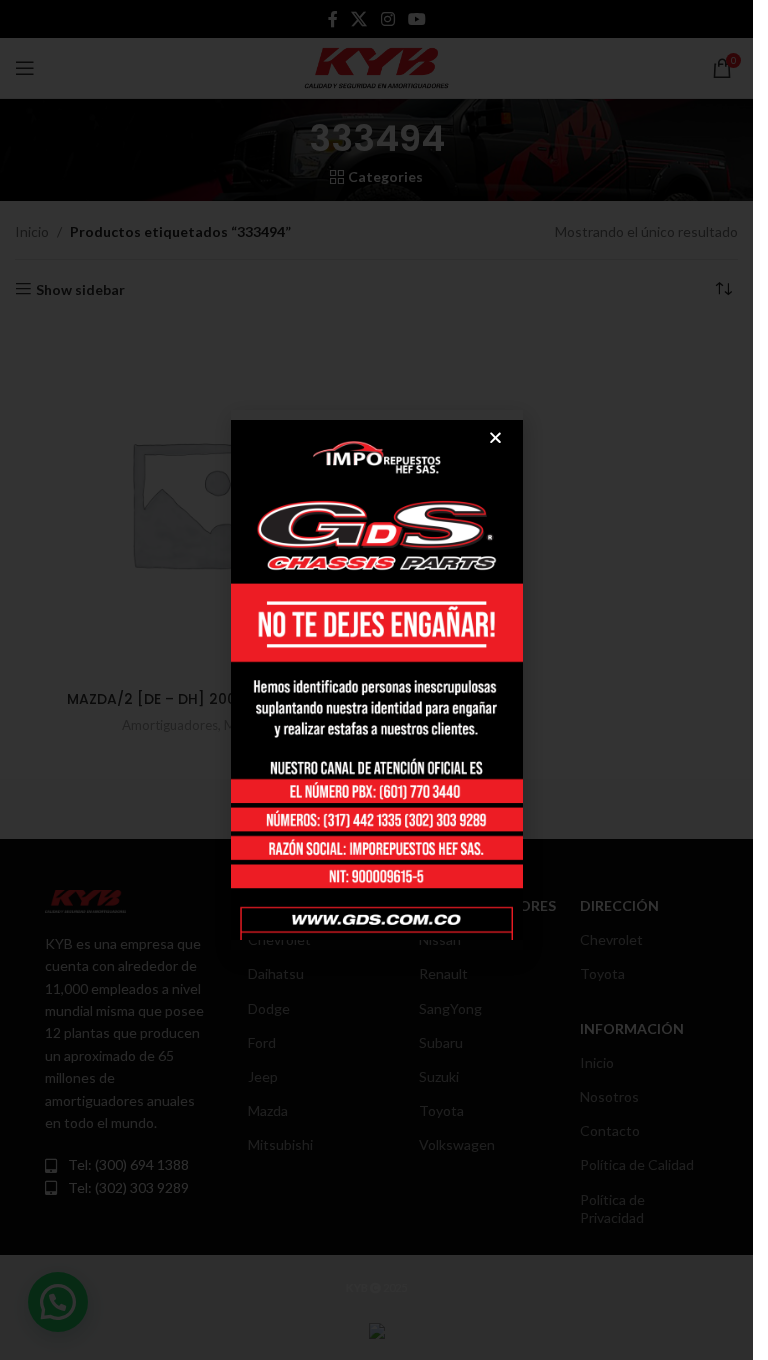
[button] (495, 437)
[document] (376, 680)
